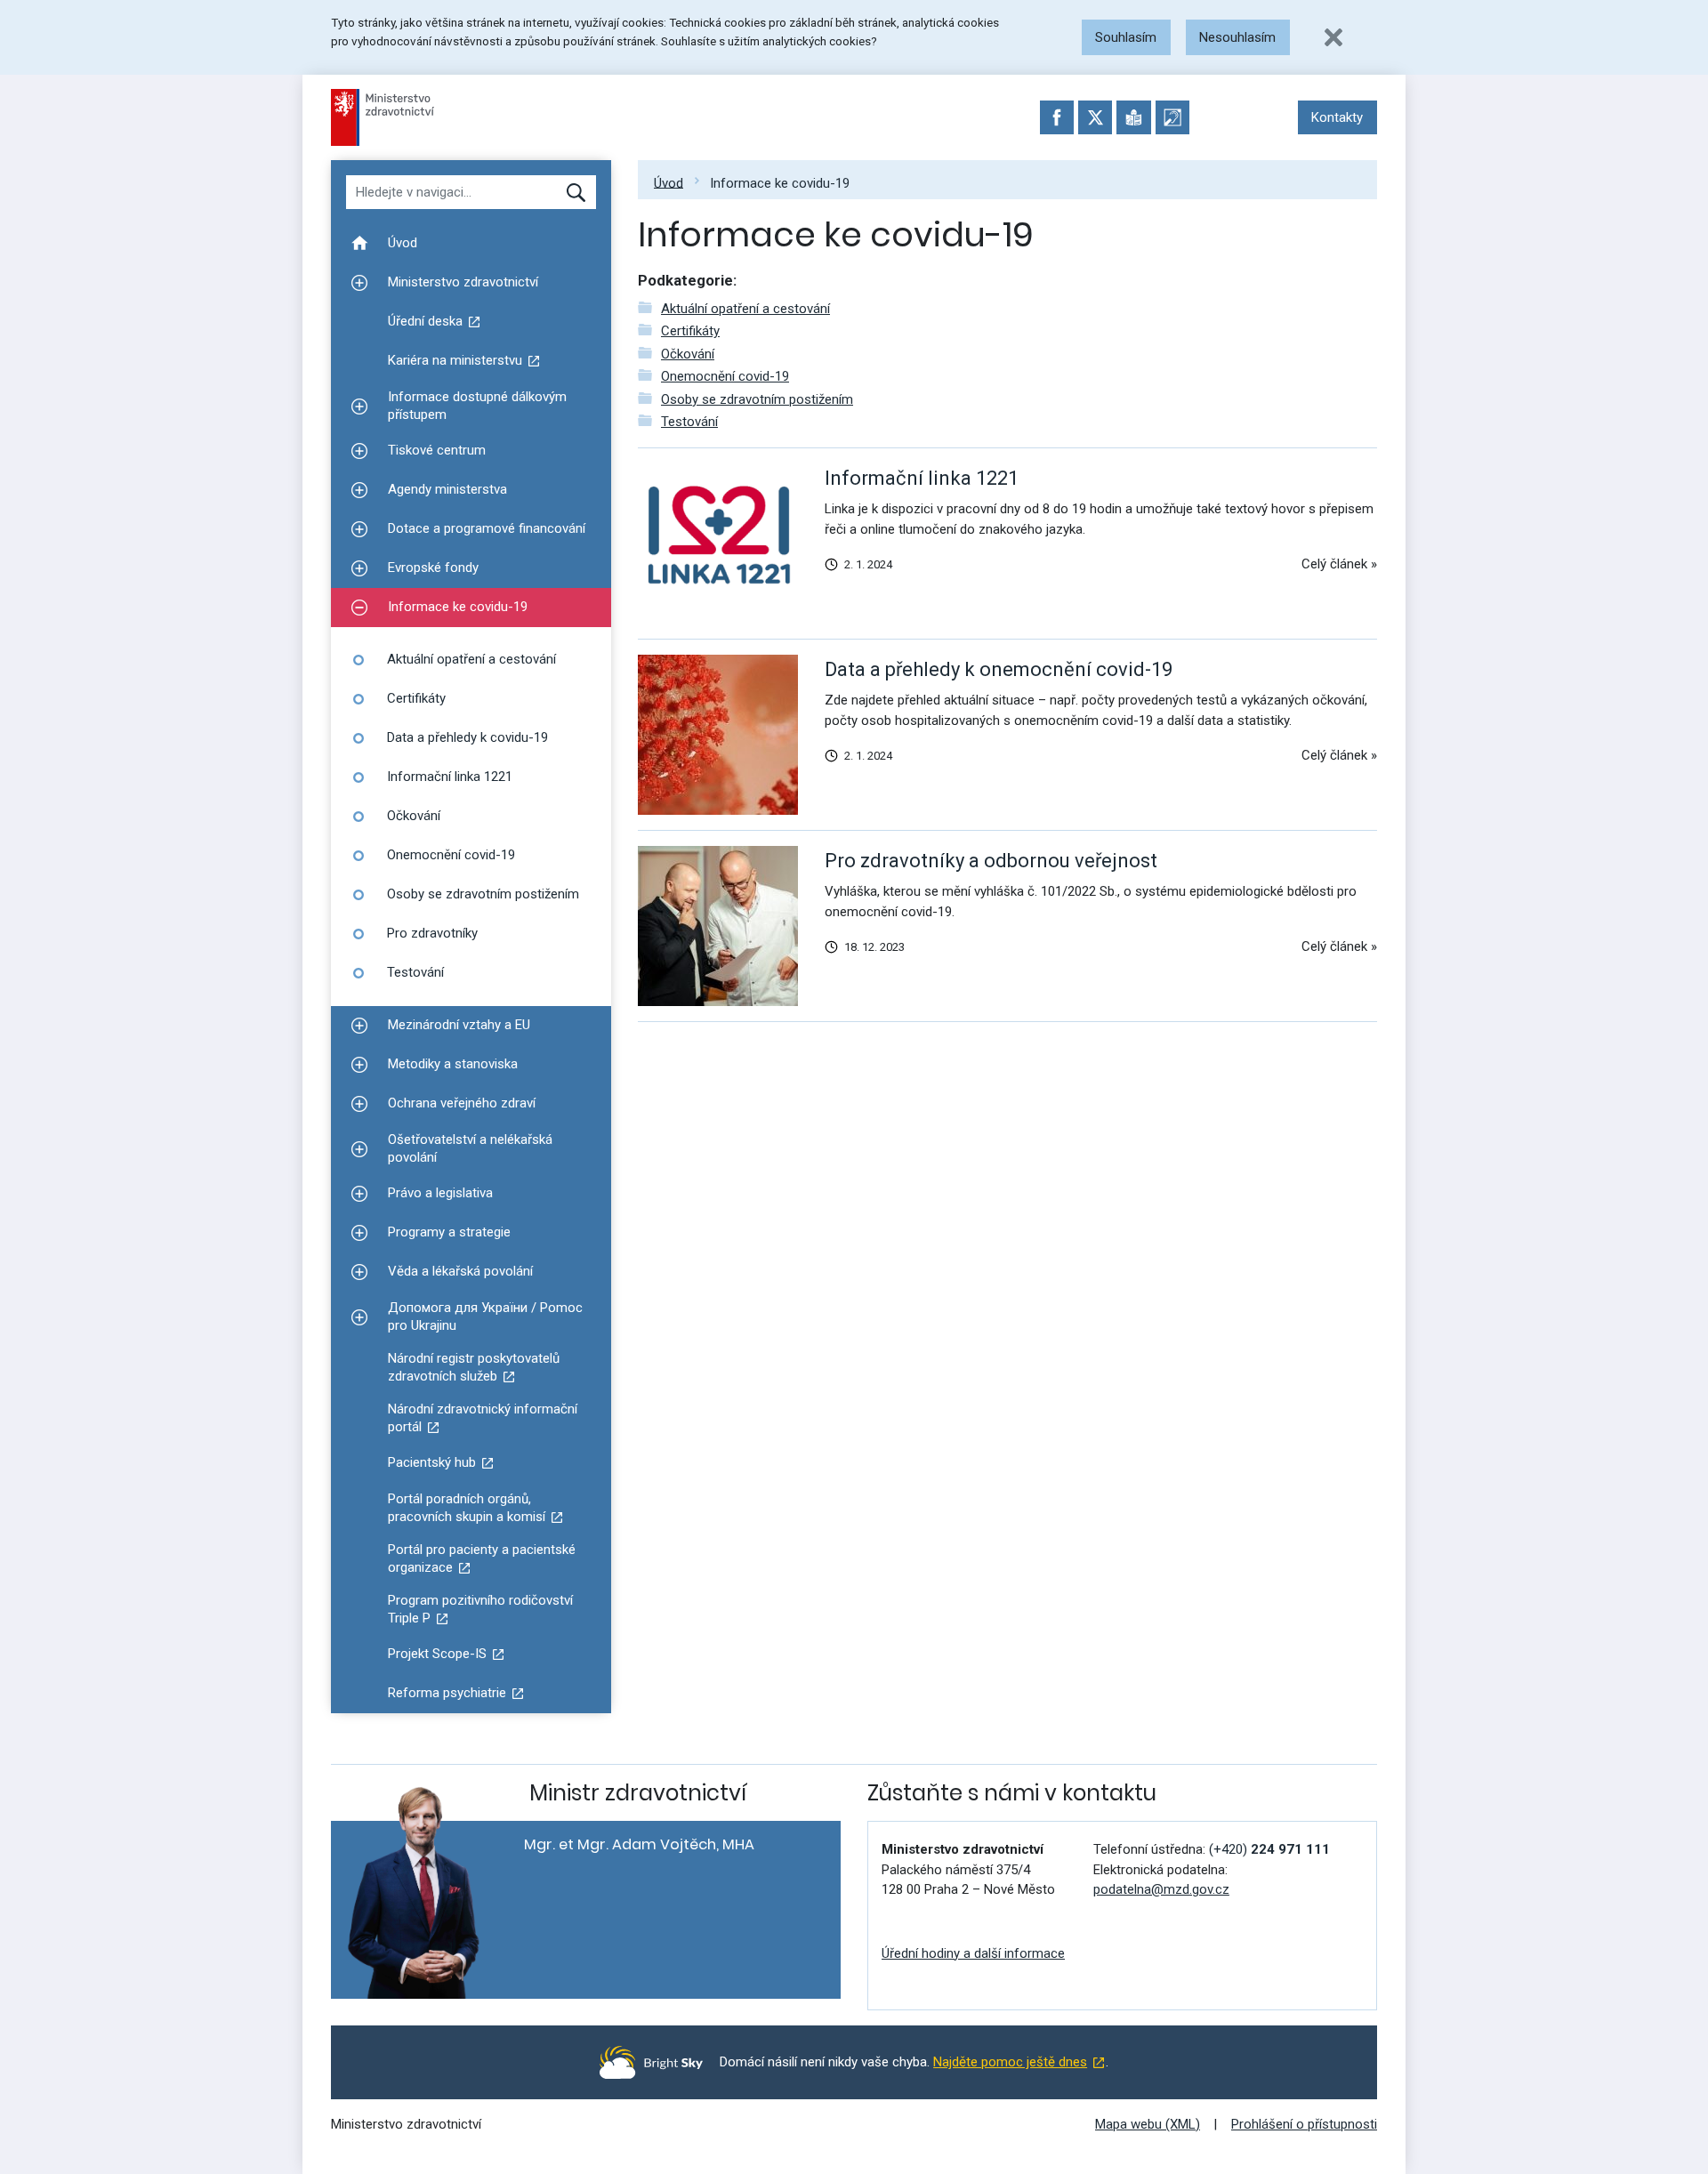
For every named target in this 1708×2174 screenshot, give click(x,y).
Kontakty (1337, 117)
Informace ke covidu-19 (780, 182)
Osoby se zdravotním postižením (757, 399)
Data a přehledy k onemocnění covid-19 (999, 669)
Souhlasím (1126, 37)
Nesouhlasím (1237, 37)
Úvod (669, 182)
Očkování (688, 354)
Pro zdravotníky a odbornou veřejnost (991, 861)
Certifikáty (690, 331)
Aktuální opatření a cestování (745, 309)
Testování (689, 422)
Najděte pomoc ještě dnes (1010, 2062)
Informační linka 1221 (922, 478)
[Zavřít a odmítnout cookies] (1333, 37)
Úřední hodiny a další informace (973, 1953)
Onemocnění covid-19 (725, 376)
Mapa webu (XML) (1148, 2124)
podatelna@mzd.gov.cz (1161, 1889)
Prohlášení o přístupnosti (1304, 2124)
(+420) (1269, 1849)
